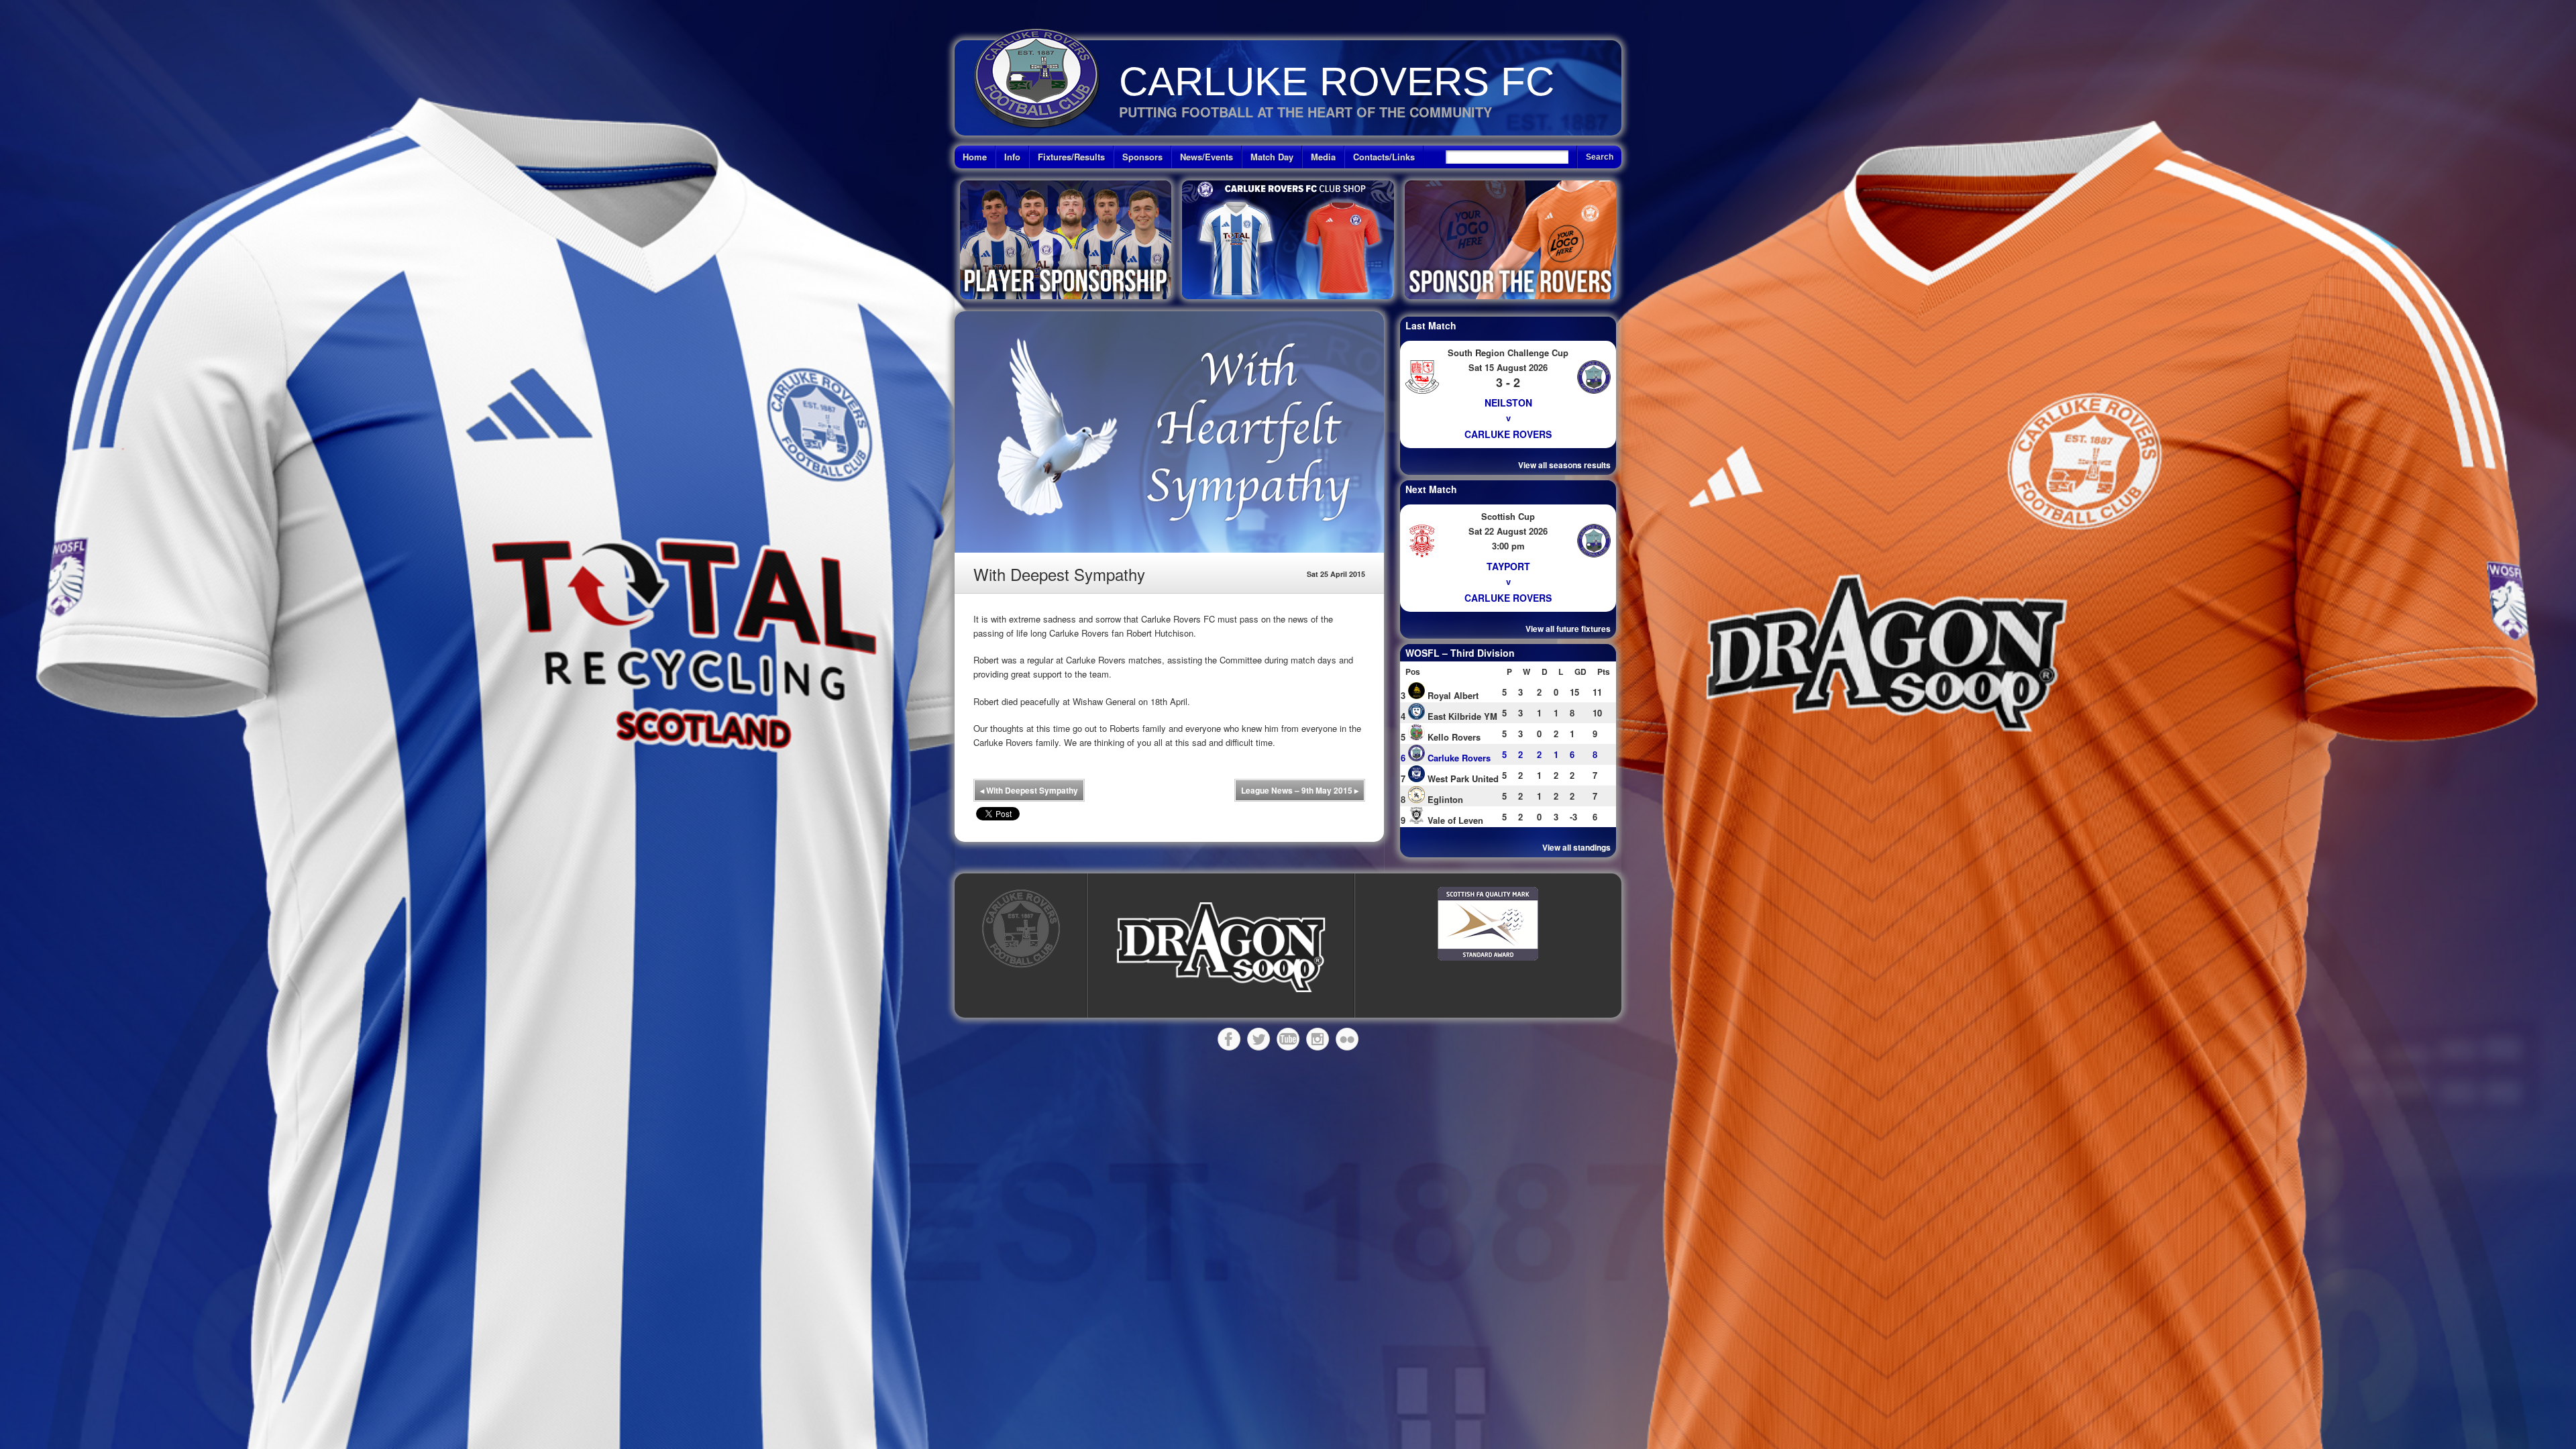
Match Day (1272, 157)
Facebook (1229, 1039)
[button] (1221, 948)
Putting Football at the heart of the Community (1305, 112)
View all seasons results (1564, 465)
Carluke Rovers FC (1337, 82)
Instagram (1318, 1039)
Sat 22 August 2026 (1508, 531)
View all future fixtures (1568, 629)
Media (1323, 157)
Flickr (1347, 1039)
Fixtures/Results (1071, 157)
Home (975, 157)
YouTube (1288, 1039)
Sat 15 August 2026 (1508, 367)
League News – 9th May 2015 (1300, 790)
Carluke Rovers (1508, 434)
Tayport (1508, 566)
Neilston (1508, 402)
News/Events (1206, 157)
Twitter (1258, 1039)
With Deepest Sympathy (1029, 790)
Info (1012, 157)
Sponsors (1142, 157)
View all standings (1576, 847)
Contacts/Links (1384, 157)
